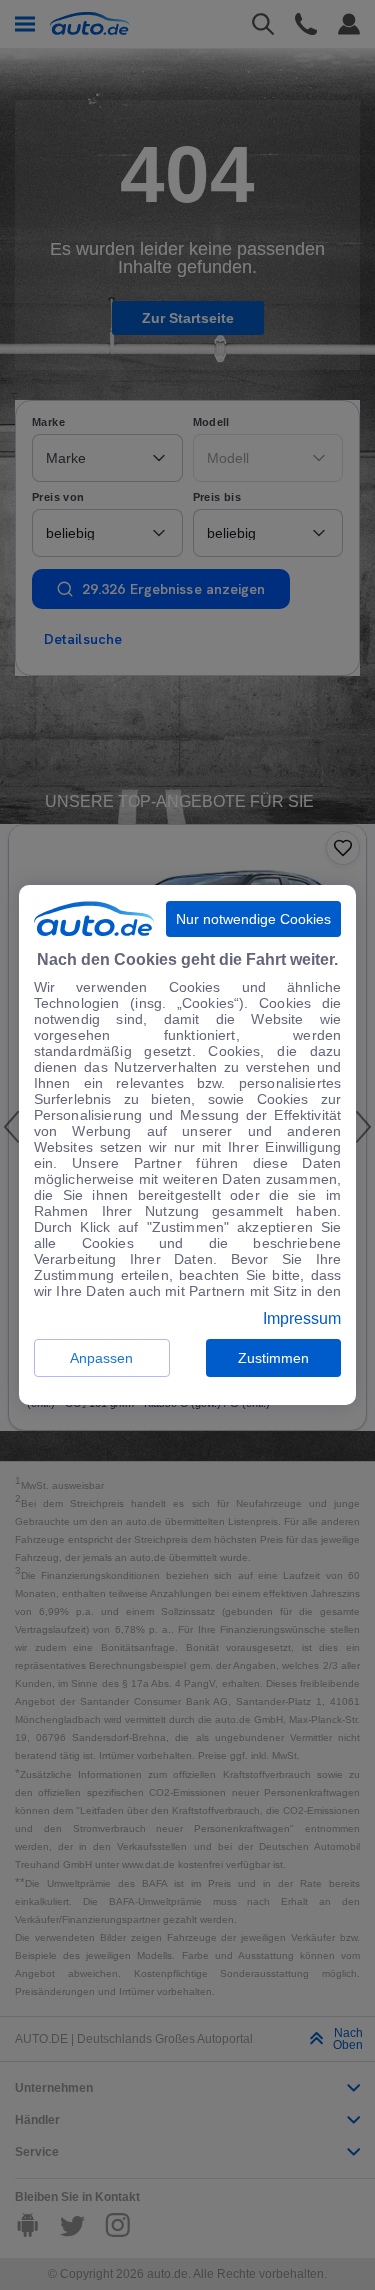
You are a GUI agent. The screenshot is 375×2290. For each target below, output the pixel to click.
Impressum (302, 1319)
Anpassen (101, 1358)
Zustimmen (273, 1358)
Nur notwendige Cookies (253, 919)
